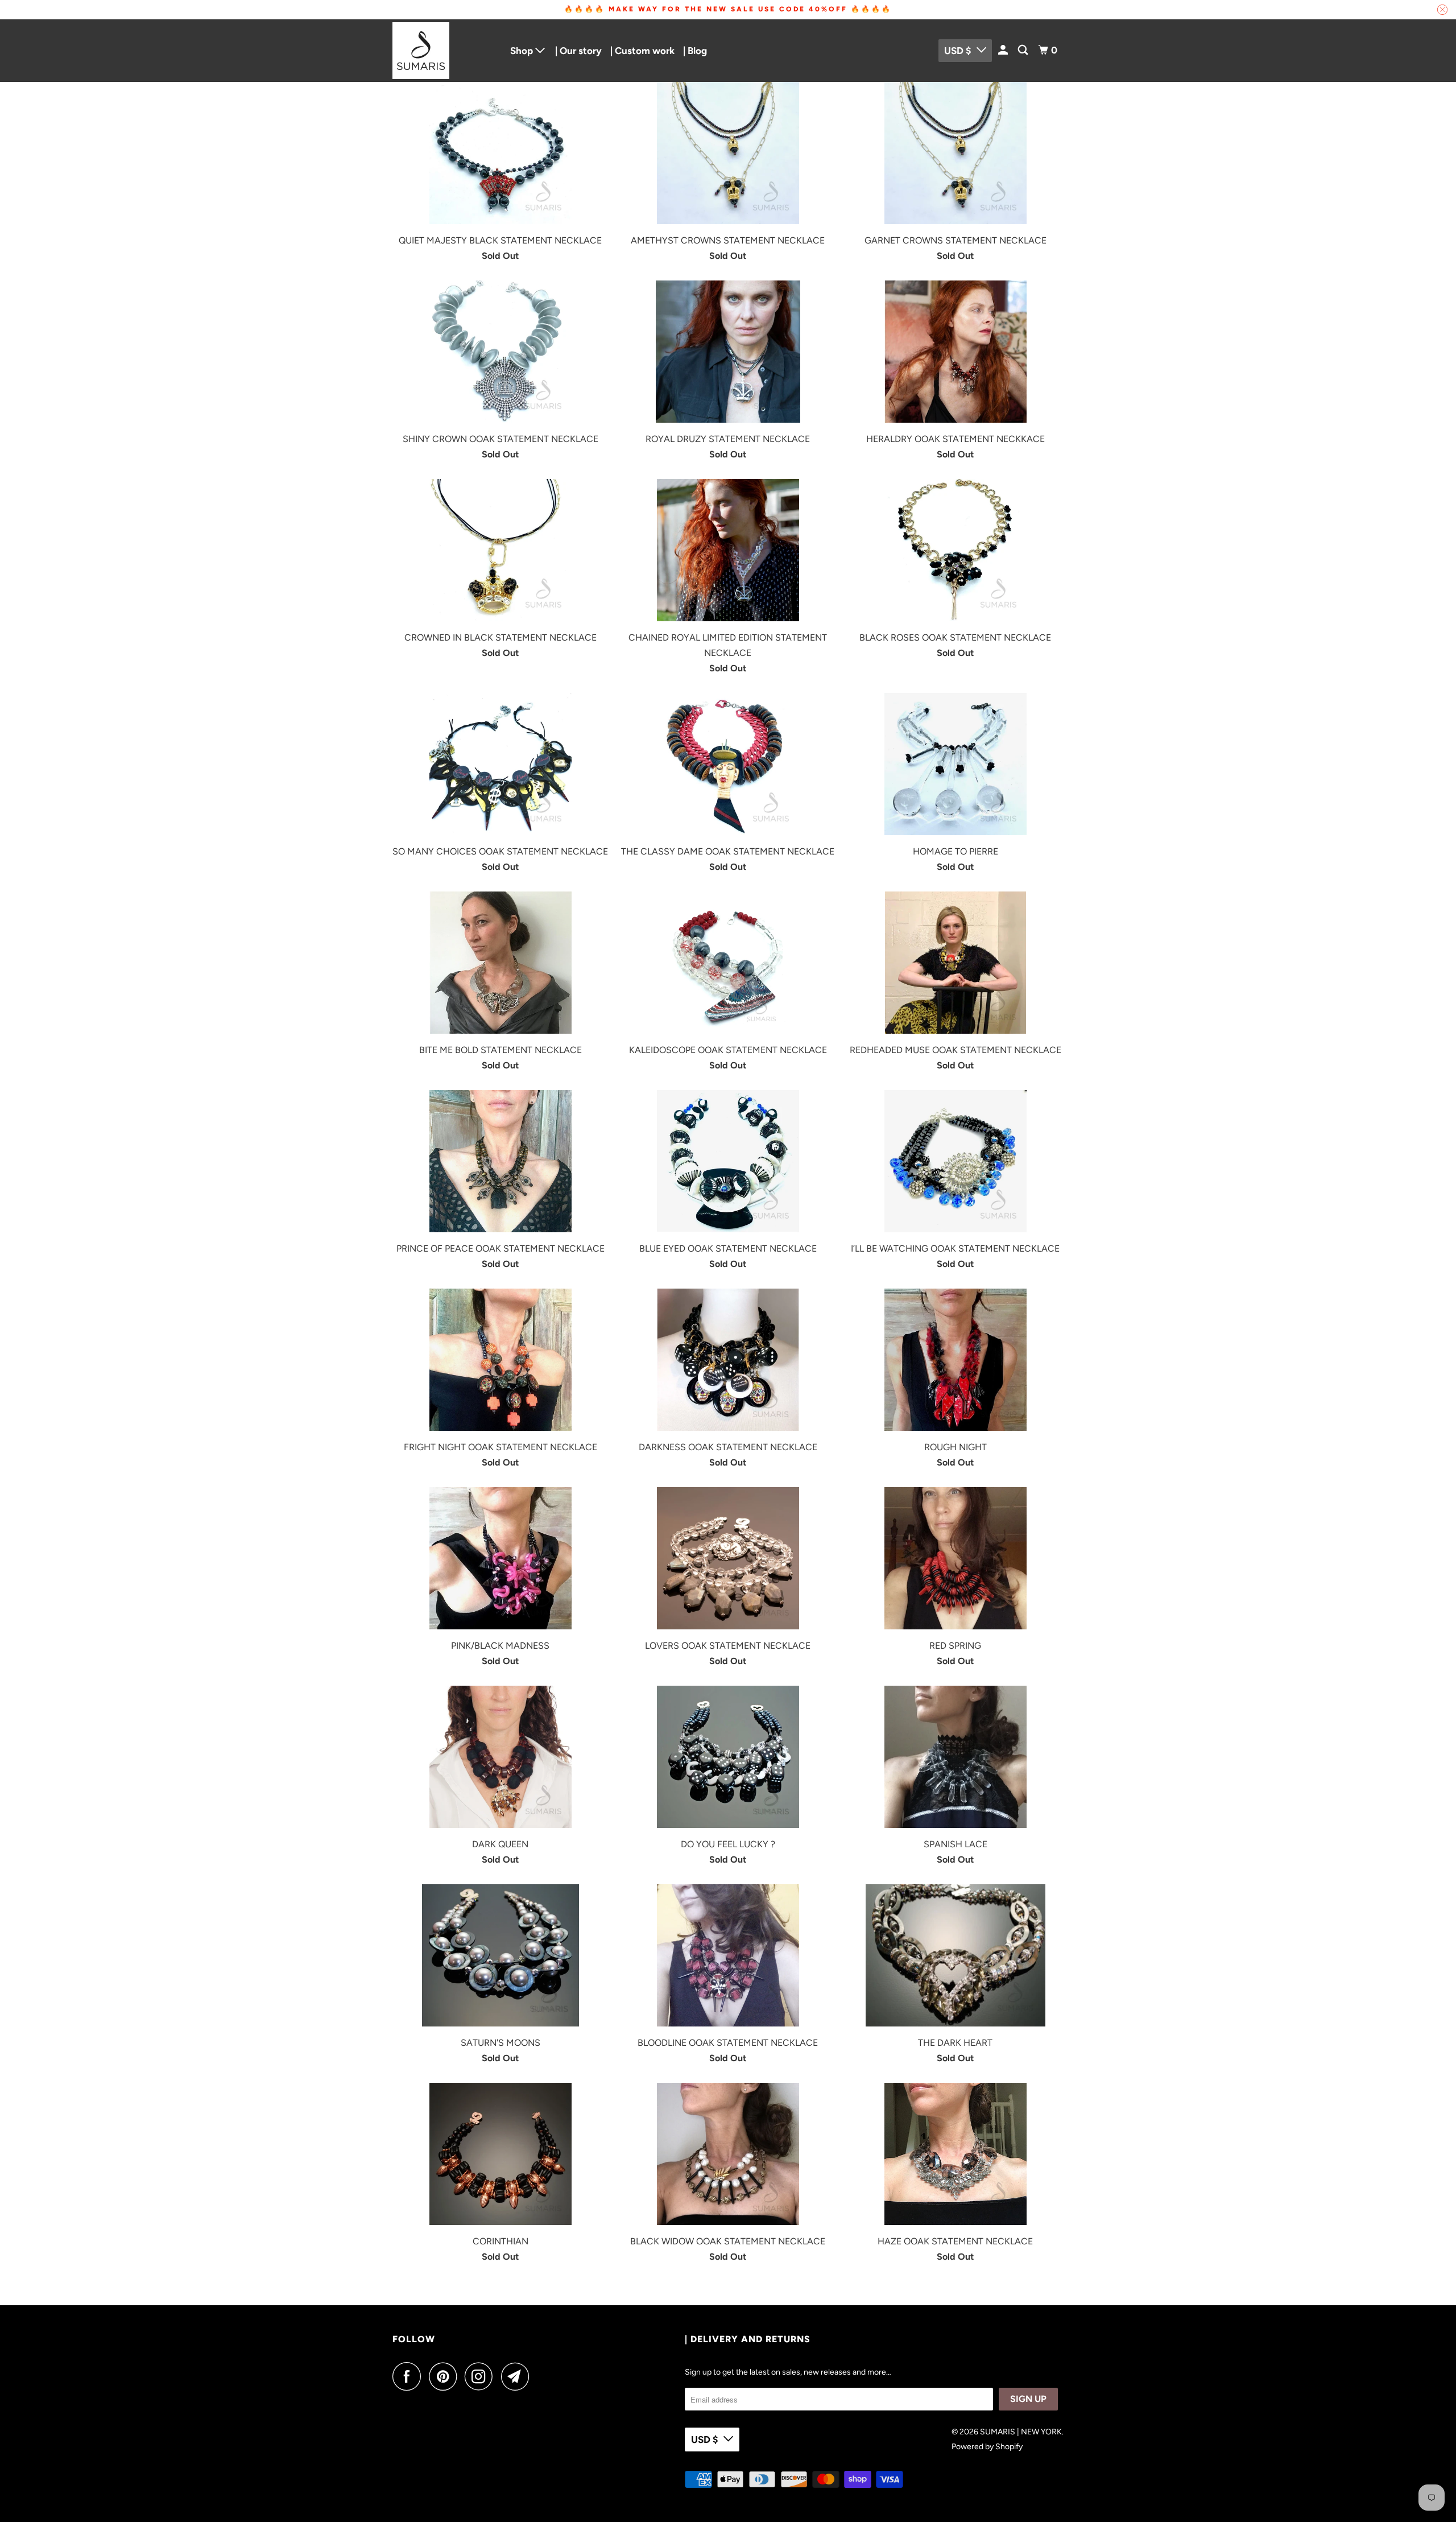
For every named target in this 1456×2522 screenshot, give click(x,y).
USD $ (957, 51)
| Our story (578, 51)
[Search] (1024, 50)
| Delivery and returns (748, 2339)
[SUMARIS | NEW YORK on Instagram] (482, 2376)
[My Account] (1004, 50)
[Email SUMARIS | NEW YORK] (518, 2376)
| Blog (695, 51)
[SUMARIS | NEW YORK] (444, 51)
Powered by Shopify (987, 2447)
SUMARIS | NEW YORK (1021, 2432)
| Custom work (642, 51)
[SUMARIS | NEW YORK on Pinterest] (446, 2376)
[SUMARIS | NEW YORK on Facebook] (409, 2376)
